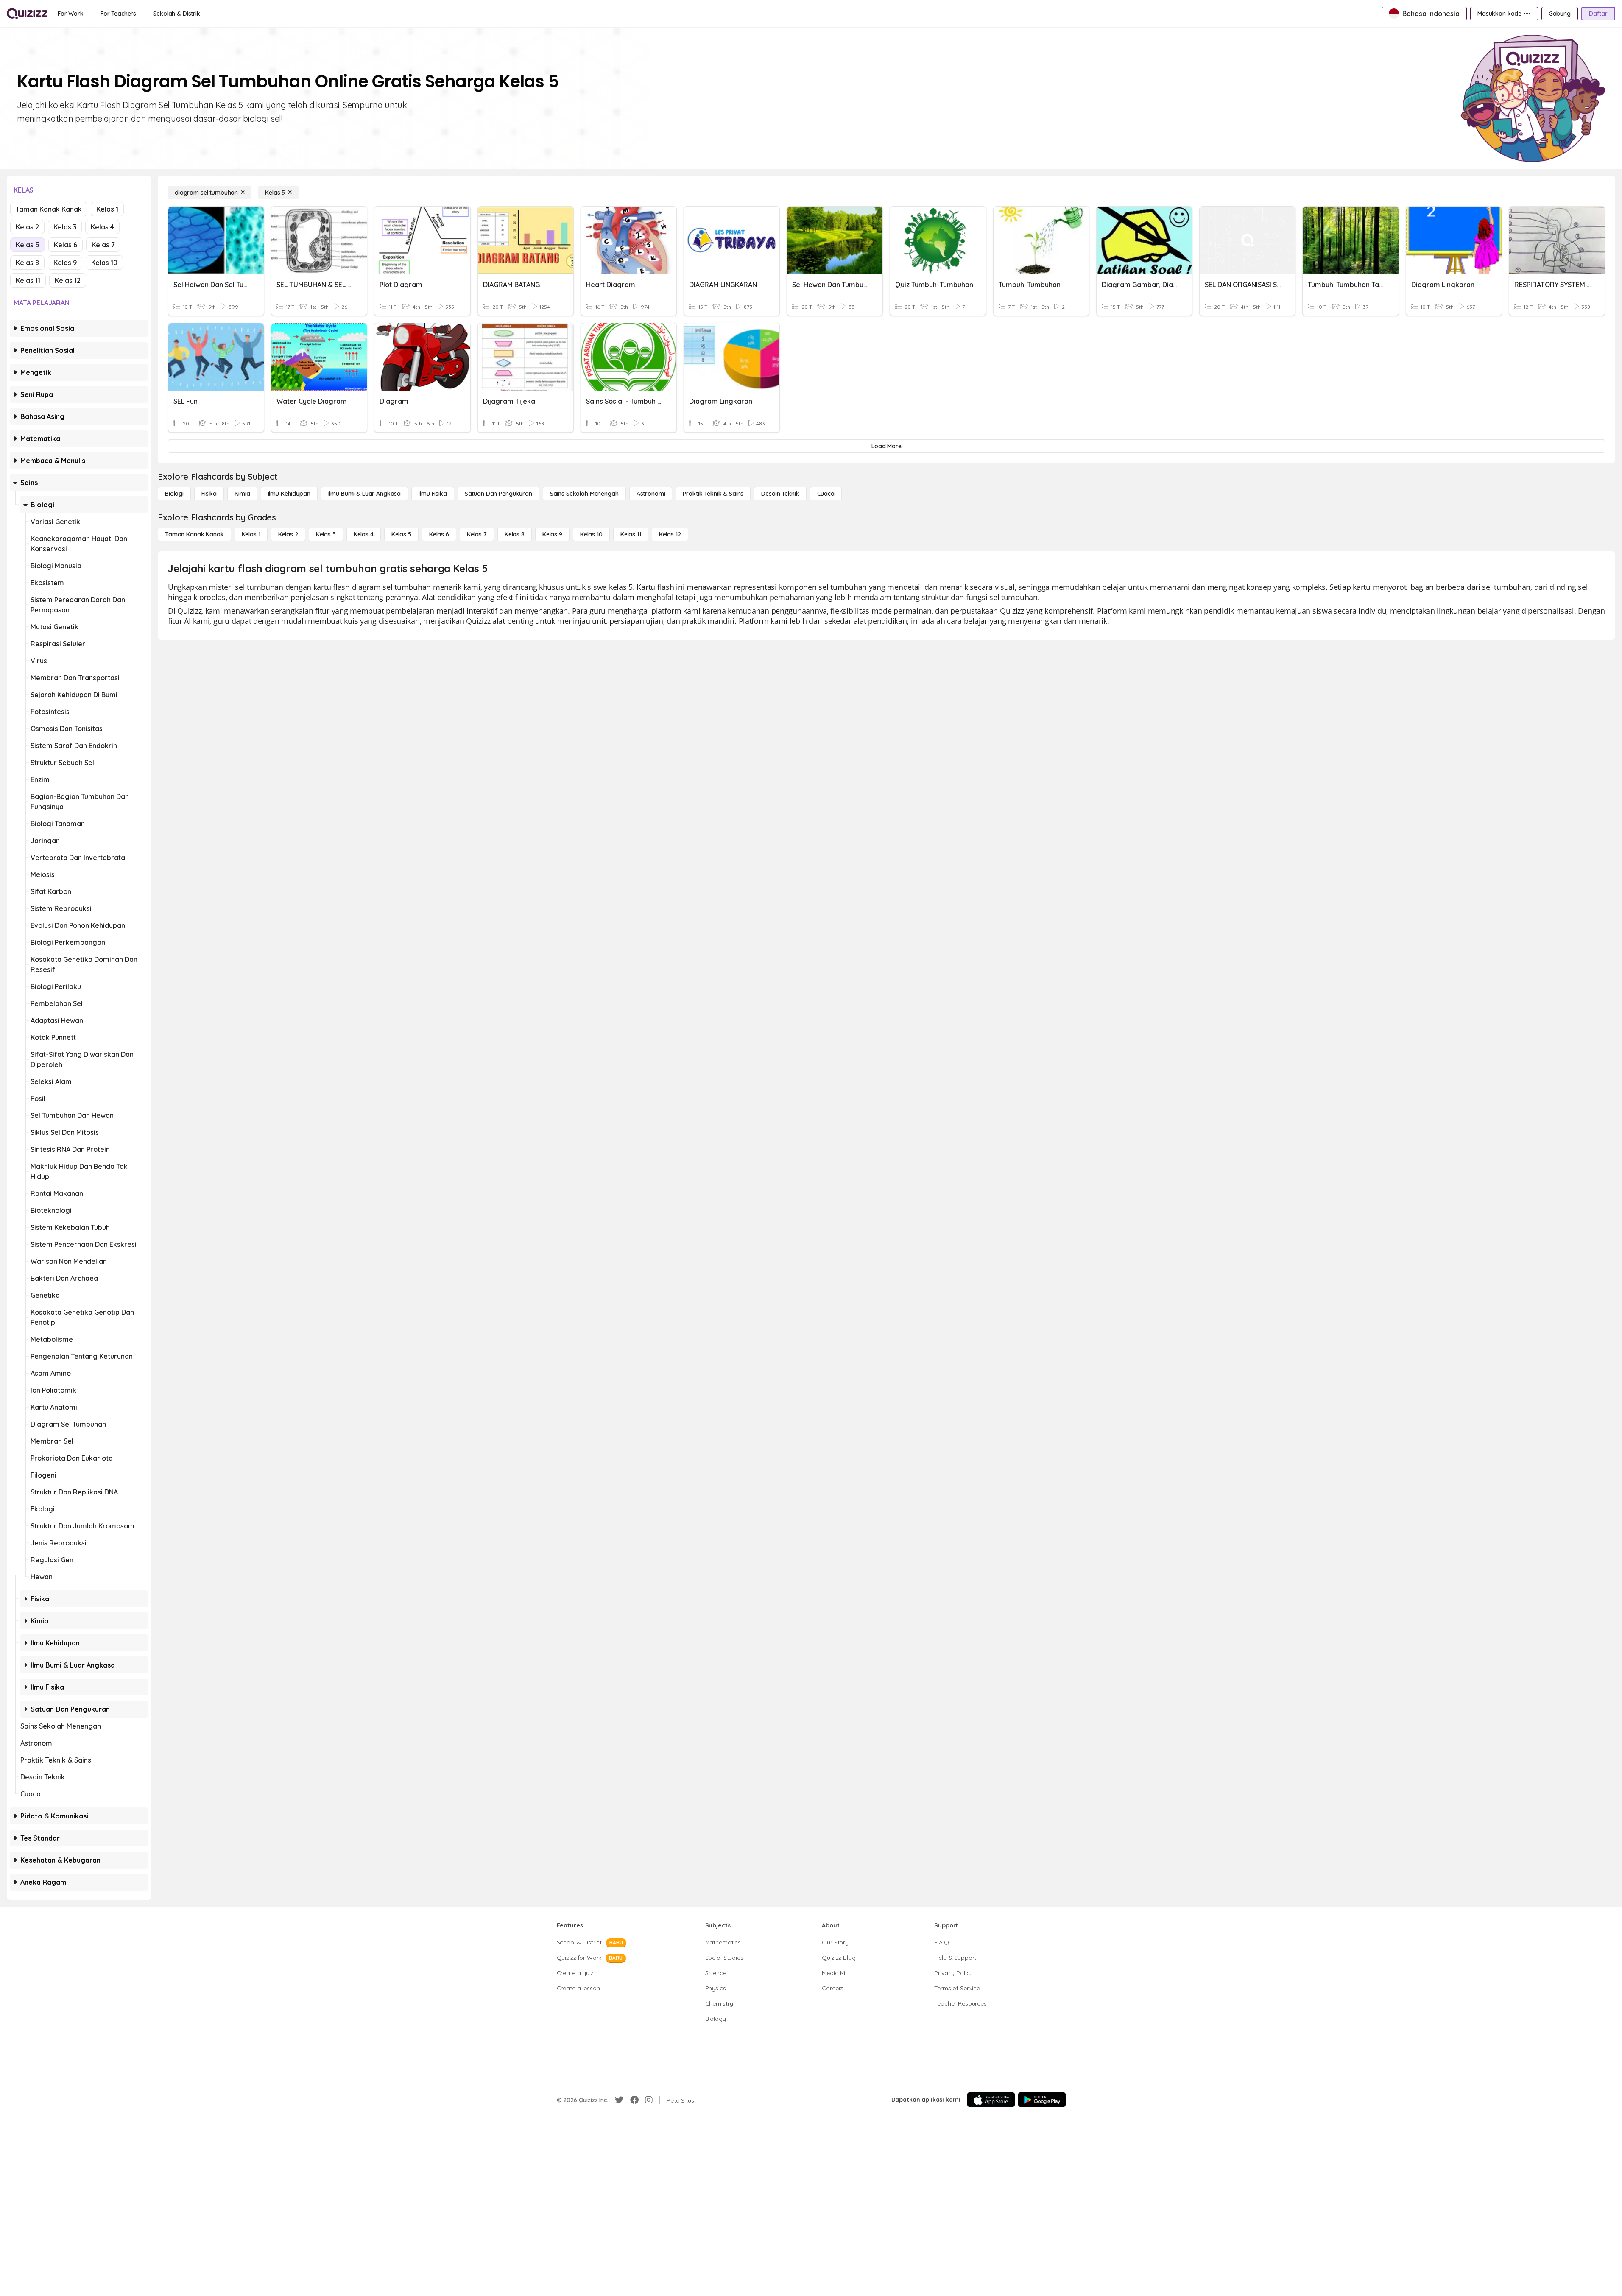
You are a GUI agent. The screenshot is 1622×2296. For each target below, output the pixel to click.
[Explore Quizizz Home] (27, 14)
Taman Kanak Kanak (49, 209)
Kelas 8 (27, 263)
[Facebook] (634, 2100)
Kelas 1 (107, 209)
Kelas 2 (27, 227)
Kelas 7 (103, 245)
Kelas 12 (68, 280)
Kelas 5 (28, 245)
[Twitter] (619, 2100)
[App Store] (991, 2100)
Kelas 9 (65, 263)
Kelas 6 (66, 245)
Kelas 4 (102, 227)
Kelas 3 (65, 227)
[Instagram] (649, 2100)
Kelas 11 (28, 280)
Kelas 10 (104, 263)
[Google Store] (1042, 2100)
